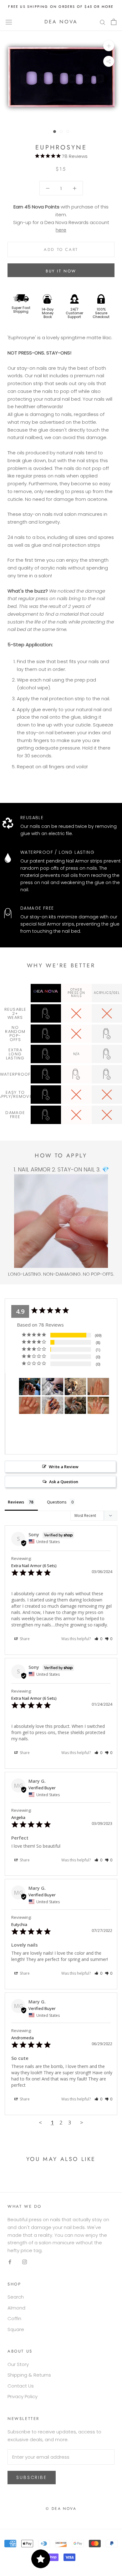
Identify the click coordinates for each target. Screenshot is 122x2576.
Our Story (18, 2364)
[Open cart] (114, 22)
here (61, 230)
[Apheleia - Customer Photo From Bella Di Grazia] (98, 1387)
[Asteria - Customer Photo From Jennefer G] (53, 1387)
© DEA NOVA (61, 2509)
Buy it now (61, 271)
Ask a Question (64, 1482)
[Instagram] (25, 2262)
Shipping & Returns (29, 2375)
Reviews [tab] (16, 1502)
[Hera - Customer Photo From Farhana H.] (98, 1405)
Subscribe (31, 2477)
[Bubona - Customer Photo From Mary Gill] (75, 1405)
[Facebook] (10, 2262)
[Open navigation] (9, 22)
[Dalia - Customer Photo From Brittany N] (53, 1405)
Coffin (14, 2318)
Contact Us (21, 2386)
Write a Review (64, 1467)
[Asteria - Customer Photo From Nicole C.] (75, 1387)
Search (16, 2297)
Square (16, 2329)
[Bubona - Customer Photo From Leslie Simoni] (30, 1387)
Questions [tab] (57, 1502)
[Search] (103, 22)
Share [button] (24, 1639)
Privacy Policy (23, 2396)
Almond (16, 2308)
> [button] (82, 2122)
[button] (98, 1639)
